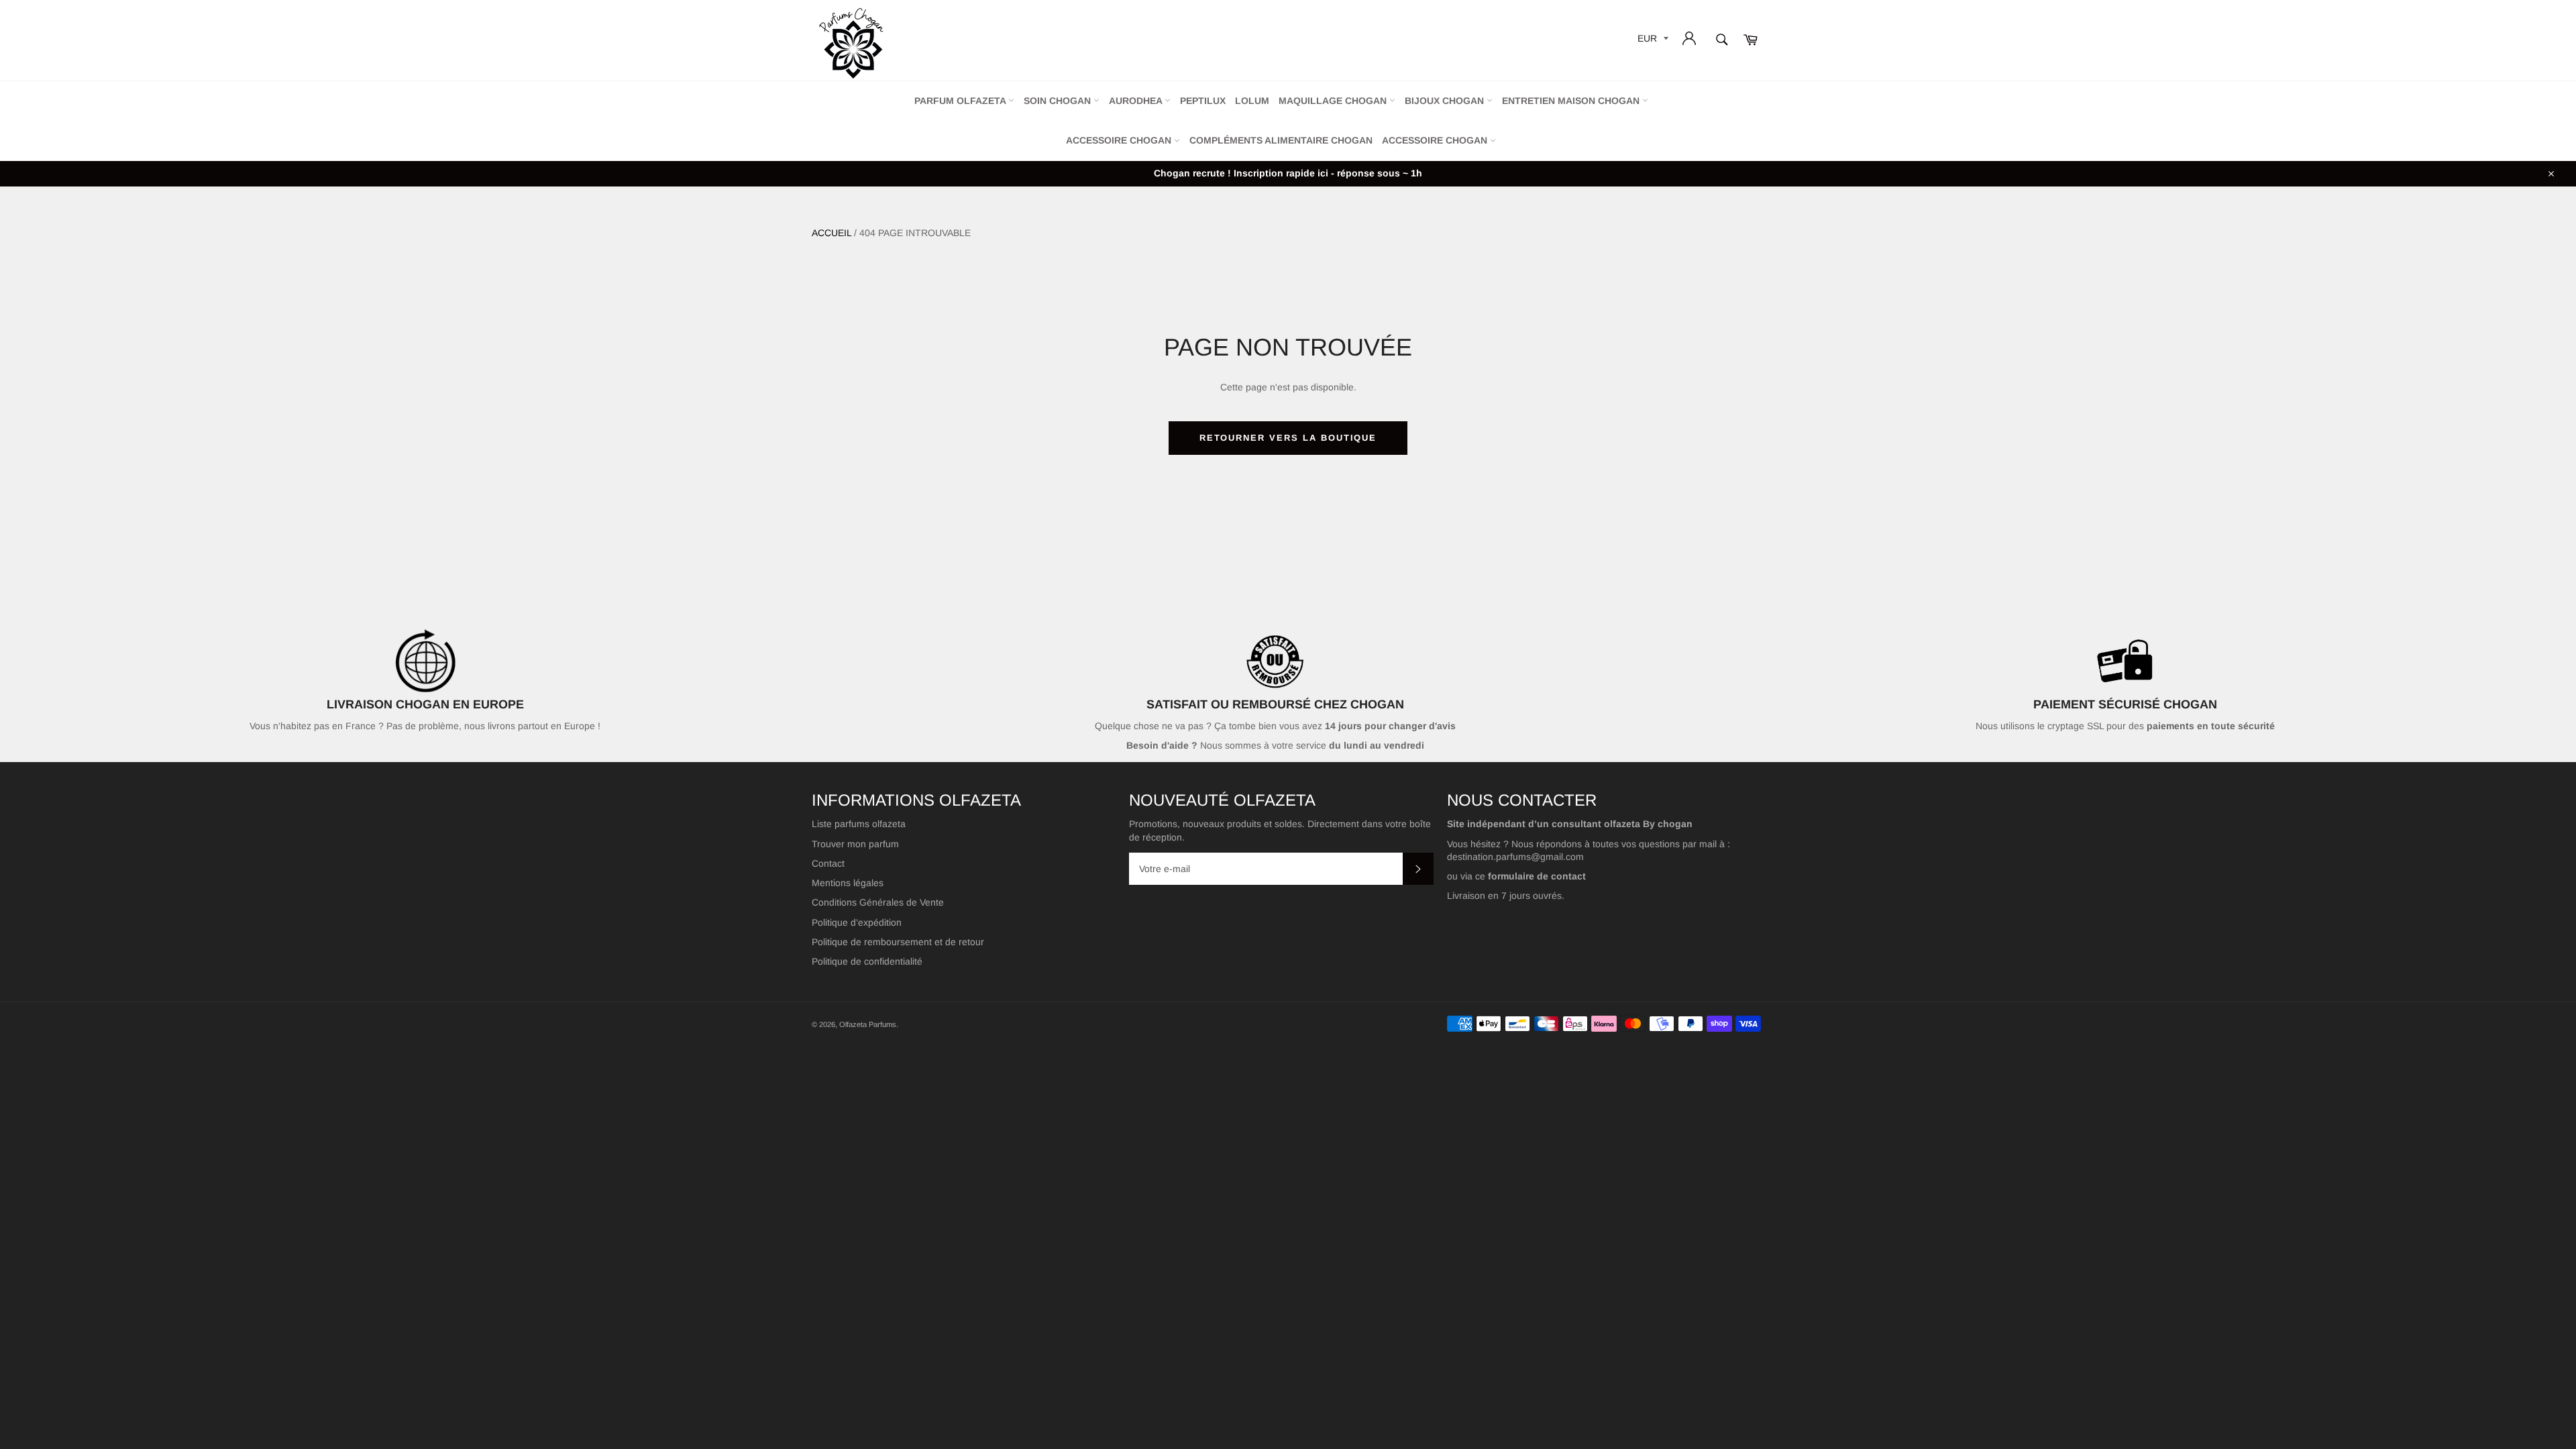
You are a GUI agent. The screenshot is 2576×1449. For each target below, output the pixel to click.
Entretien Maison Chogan (1572, 101)
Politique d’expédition (857, 922)
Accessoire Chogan (1120, 140)
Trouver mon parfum (855, 844)
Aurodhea (1137, 101)
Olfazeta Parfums (868, 1024)
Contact (828, 863)
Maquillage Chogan (1334, 101)
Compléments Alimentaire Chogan (1281, 140)
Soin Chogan (1059, 101)
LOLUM (1252, 101)
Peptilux (1203, 101)
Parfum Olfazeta (961, 101)
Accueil (831, 233)
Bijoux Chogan (1446, 101)
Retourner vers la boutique (1288, 438)
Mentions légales (848, 883)
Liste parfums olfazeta (859, 824)
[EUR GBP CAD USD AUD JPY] (1652, 41)
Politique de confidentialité (867, 961)
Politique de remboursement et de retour (898, 942)
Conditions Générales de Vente (878, 902)
